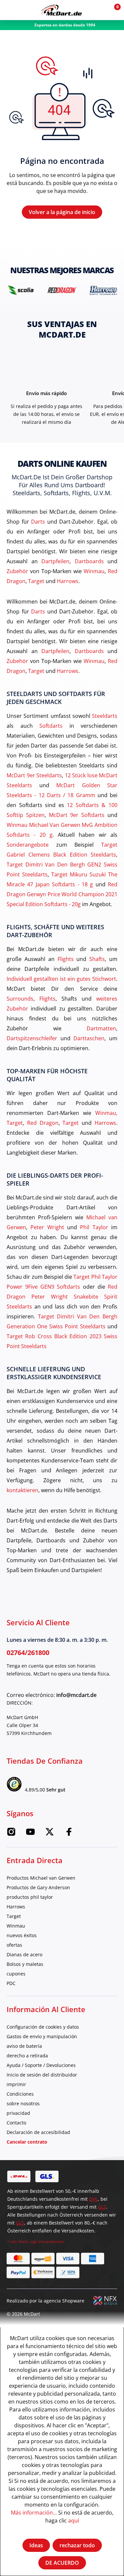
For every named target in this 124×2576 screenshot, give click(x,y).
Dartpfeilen (55, 561)
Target (36, 581)
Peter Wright (47, 1227)
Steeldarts (105, 716)
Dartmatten (101, 1028)
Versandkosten (51, 2242)
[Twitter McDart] (50, 1834)
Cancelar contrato (27, 2142)
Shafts (97, 959)
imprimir (16, 2084)
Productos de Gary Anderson (38, 1887)
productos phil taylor (30, 1897)
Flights (66, 959)
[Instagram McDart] (11, 1834)
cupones (16, 1974)
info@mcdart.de (76, 1695)
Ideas (36, 2545)
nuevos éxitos (22, 1935)
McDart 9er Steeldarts (34, 775)
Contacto (16, 2123)
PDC (11, 1983)
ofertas (14, 1945)
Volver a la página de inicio (62, 212)
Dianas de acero (24, 1954)
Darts (38, 521)
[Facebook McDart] (69, 1834)
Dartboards (89, 561)
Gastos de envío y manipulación (42, 2036)
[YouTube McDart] (30, 1834)
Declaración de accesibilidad (38, 2132)
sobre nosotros (23, 2103)
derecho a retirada (27, 2056)
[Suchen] (24, 10)
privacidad (18, 2113)
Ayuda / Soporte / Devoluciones (41, 2065)
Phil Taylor (94, 1227)
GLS (102, 2207)
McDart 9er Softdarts (77, 815)
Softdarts (51, 726)
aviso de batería (24, 2046)
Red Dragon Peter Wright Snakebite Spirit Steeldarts (62, 1296)
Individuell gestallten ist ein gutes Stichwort (61, 979)
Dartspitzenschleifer (32, 1038)
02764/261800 (28, 1653)
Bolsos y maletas (25, 1964)
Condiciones (20, 2094)
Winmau (94, 571)
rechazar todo (77, 2545)
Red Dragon (43, 1123)
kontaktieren (22, 1490)
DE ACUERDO (62, 2563)
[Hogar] (61, 10)
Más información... (34, 2512)
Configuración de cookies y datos (43, 2027)
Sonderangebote (28, 845)
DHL (93, 2199)
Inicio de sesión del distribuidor (42, 2075)
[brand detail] (21, 290)
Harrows (68, 581)
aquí (74, 2520)
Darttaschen (89, 1038)
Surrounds (20, 998)
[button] (98, 10)
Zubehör (17, 571)
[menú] (10, 10)
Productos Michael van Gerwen (41, 1878)
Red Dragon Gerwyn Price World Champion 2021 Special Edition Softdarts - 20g (62, 894)
